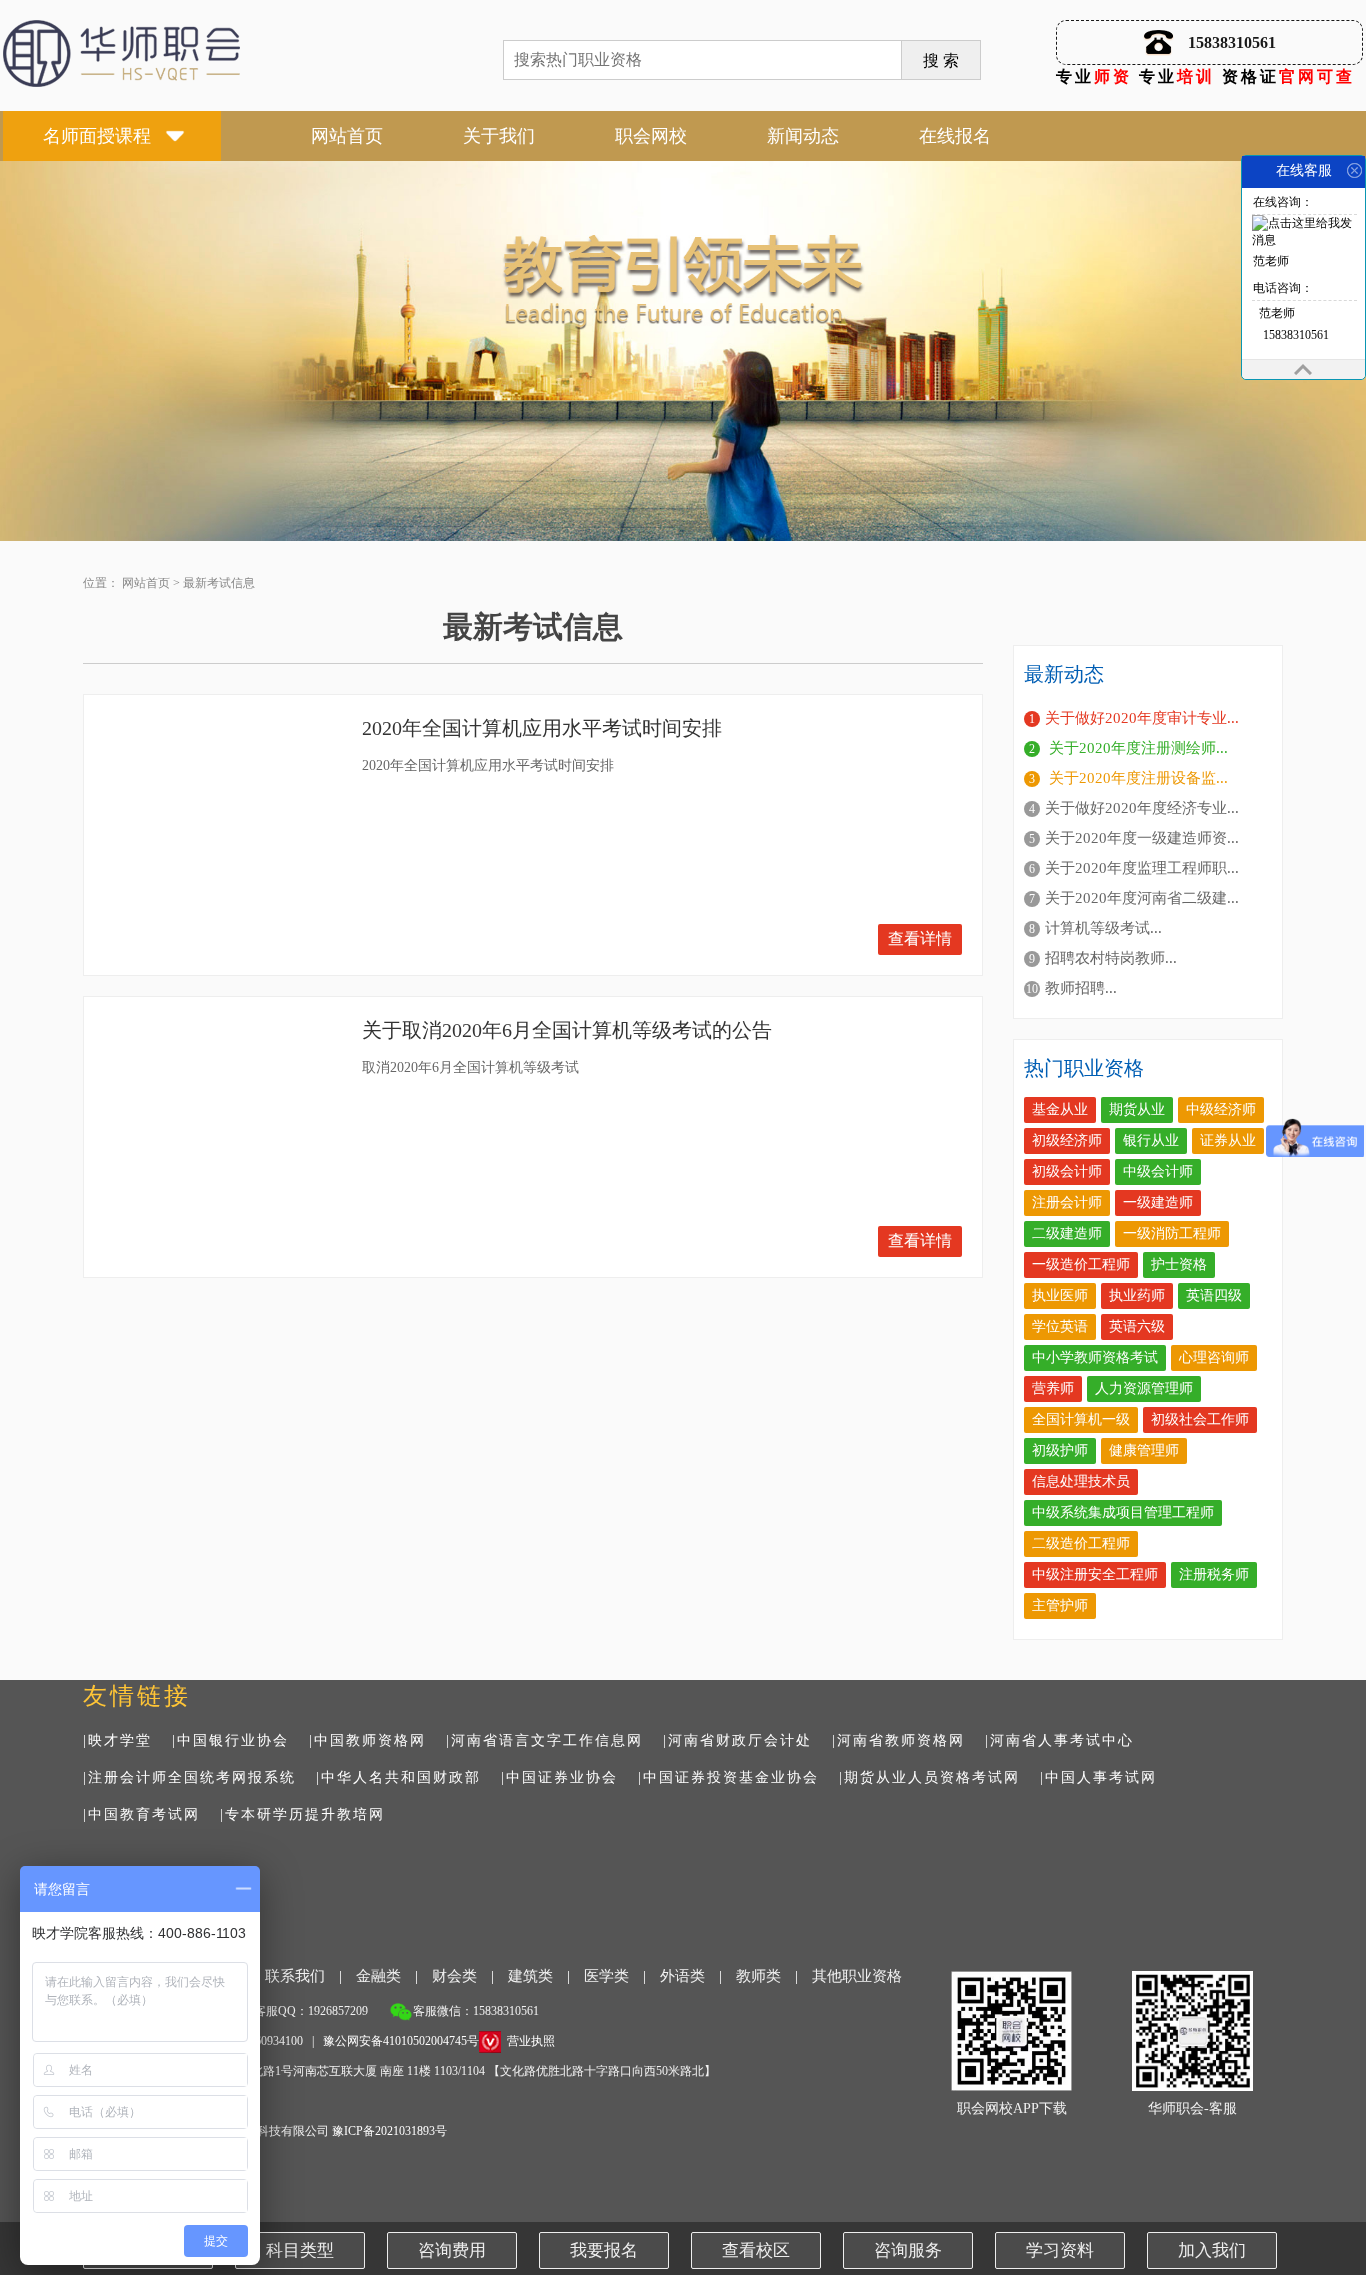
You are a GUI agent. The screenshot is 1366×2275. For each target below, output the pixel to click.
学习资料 (1060, 2250)
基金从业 (1060, 1109)
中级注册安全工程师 (1095, 1574)
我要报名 (604, 2250)
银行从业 (1151, 1140)
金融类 (378, 1976)
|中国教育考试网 (141, 1814)
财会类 (454, 1976)
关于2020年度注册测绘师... (1136, 748)
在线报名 (955, 136)
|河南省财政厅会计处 (737, 1740)
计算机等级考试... (1103, 928)
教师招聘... (1081, 988)
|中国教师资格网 (367, 1740)
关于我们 (499, 136)
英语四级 (1214, 1295)
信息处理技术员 (1081, 1481)
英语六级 (1137, 1326)
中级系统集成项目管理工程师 (1123, 1512)
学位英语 (1060, 1326)
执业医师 (1060, 1295)
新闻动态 (803, 136)
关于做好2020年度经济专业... (1142, 808)
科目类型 (300, 2250)
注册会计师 (1067, 1202)
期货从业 (1137, 1109)
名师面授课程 (97, 136)
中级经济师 (1221, 1109)
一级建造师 (1158, 1202)
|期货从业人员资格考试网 (929, 1777)
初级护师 (1060, 1450)
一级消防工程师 (1172, 1233)
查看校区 (756, 2250)
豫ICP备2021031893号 (389, 2131)
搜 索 (941, 60)
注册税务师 (1214, 1574)
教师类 (758, 1976)
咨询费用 (452, 2250)
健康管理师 (1144, 1450)
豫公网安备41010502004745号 (401, 2041)
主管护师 (1060, 1605)
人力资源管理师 (1144, 1388)
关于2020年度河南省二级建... (1142, 898)
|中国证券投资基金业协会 (728, 1777)
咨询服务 (908, 2250)
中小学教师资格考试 (1095, 1357)
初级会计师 (1067, 1171)
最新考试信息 (219, 583)
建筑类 (530, 1976)
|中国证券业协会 (559, 1777)
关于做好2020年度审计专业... (1142, 718)
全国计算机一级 (1081, 1419)
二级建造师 (1067, 1233)
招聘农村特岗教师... (1111, 958)
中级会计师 (1158, 1171)
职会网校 (651, 136)
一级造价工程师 (1081, 1264)
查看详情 (920, 938)
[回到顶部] (1303, 370)
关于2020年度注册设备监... (1136, 778)
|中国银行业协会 (230, 1740)
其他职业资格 (857, 1976)
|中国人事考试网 (1098, 1777)
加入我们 (1212, 2250)
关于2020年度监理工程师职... (1142, 868)
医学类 (606, 1976)
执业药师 (1137, 1295)
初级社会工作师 (1200, 1419)
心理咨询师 (1214, 1357)
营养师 (1053, 1388)
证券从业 (1228, 1140)
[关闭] (1355, 170)
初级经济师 (1067, 1140)
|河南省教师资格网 (898, 1740)
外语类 (682, 1976)
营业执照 (531, 2041)
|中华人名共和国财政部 (398, 1777)
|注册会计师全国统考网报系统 (189, 1777)
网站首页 (347, 136)
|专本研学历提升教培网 (302, 1814)
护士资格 (1179, 1264)
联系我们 (295, 1976)
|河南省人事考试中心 (1059, 1740)
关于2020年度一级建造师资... (1142, 838)
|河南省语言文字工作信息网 (544, 1740)
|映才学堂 (117, 1740)
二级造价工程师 (1081, 1543)
